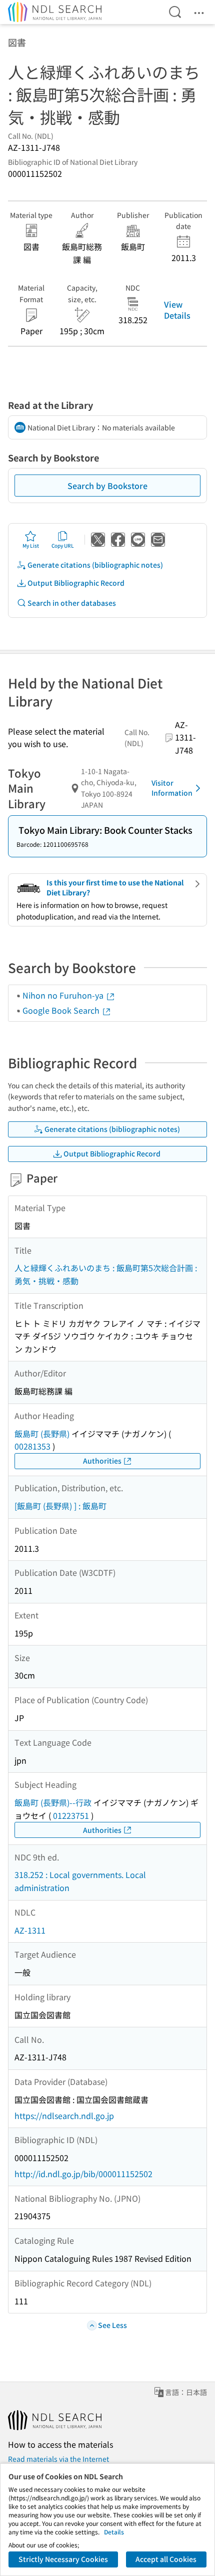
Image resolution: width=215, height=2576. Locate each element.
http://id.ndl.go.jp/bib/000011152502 (83, 2174)
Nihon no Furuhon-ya (64, 995)
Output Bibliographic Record (76, 583)
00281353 (32, 1446)
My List (31, 545)
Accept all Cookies (166, 2559)
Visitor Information (172, 788)
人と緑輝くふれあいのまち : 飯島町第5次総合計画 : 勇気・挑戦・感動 (106, 1274)
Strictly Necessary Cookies (63, 2559)
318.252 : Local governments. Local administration (80, 1881)
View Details (177, 310)
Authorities (102, 1461)
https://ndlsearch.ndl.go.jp (64, 2116)
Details (114, 2532)
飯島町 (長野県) (42, 1434)
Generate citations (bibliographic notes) (95, 565)
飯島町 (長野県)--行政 (53, 1802)
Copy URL (63, 545)
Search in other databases (72, 603)
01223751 (71, 1815)
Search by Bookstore (107, 486)
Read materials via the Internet (58, 2459)
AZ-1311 (30, 1930)
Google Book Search (62, 1010)
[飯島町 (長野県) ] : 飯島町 (60, 1506)
